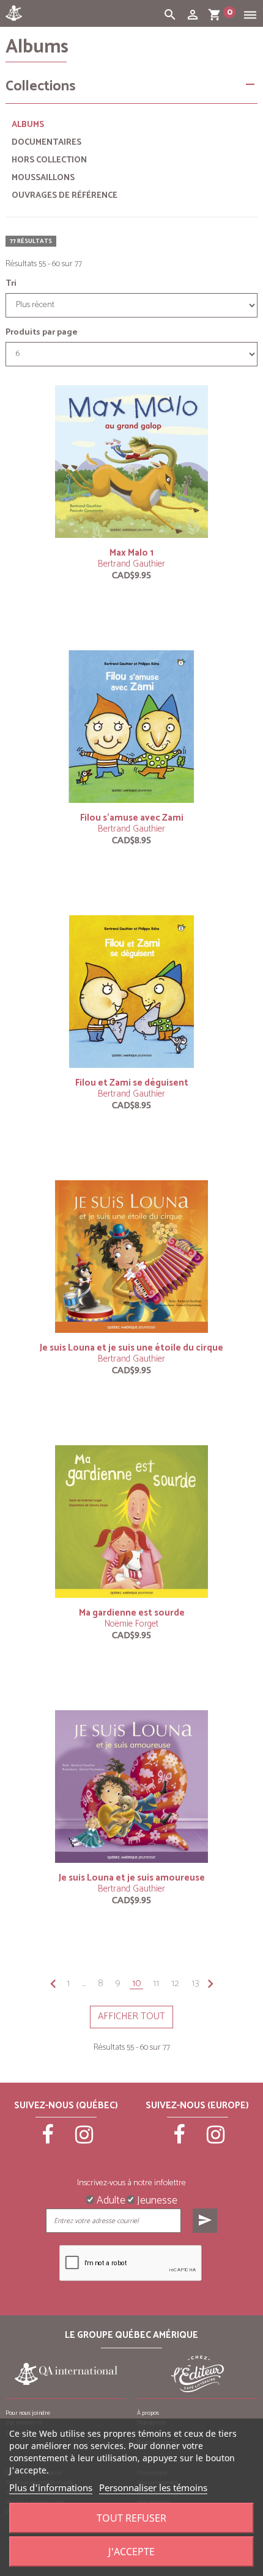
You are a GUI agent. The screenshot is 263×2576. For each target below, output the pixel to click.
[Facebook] (48, 2140)
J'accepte (131, 2552)
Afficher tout (131, 2016)
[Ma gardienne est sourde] (131, 1522)
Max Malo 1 (131, 553)
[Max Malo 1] (131, 462)
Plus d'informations (51, 2487)
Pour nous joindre (28, 2413)
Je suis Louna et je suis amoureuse (132, 1878)
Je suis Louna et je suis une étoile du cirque (131, 1348)
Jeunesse (156, 2199)
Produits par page (42, 333)
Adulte (110, 2199)
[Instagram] (84, 2140)
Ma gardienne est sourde (132, 1613)
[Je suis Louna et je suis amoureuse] (131, 1787)
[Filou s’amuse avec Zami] (131, 727)
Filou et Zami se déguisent (132, 1083)
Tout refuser (131, 2518)
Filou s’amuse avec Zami (132, 818)
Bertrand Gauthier (131, 564)
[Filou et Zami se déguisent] (131, 992)
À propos (148, 2413)
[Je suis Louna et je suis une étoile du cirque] (131, 1257)
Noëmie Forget (131, 1624)
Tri (11, 284)
